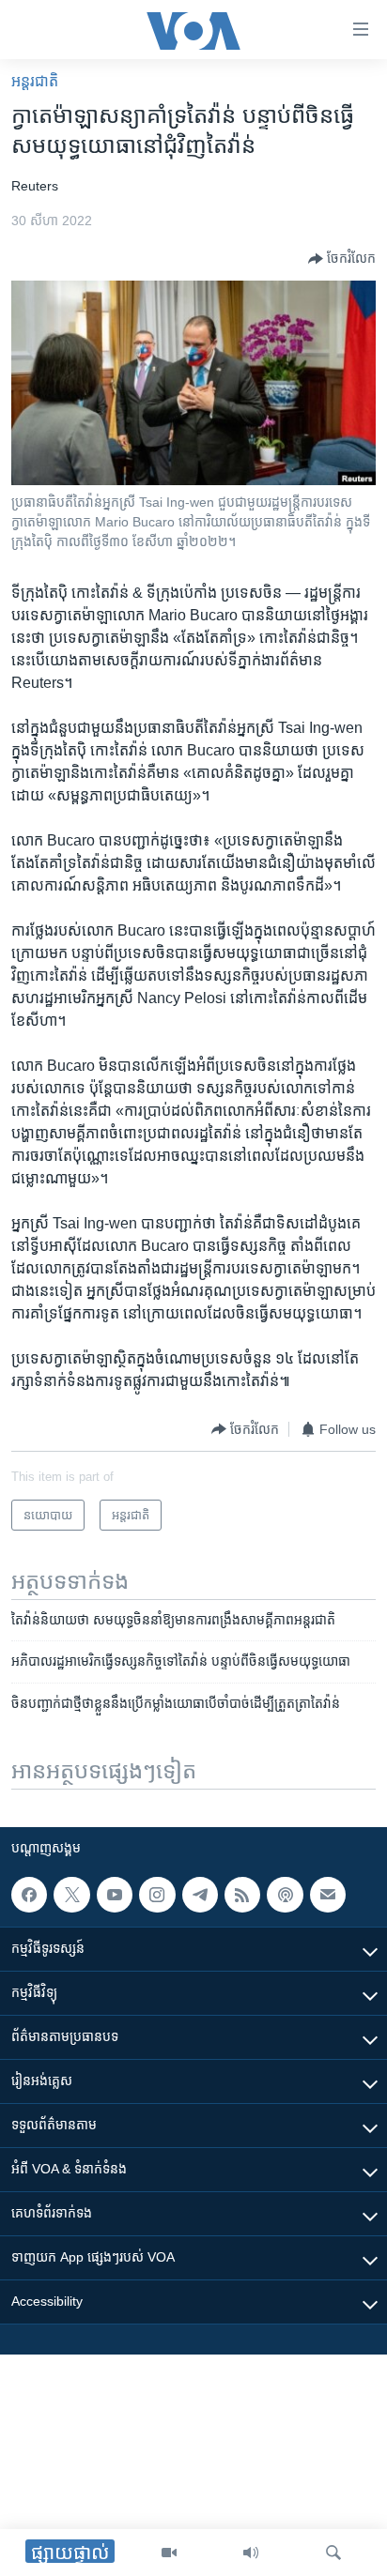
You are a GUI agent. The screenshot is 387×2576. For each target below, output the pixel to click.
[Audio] (251, 2553)
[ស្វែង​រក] (333, 2553)
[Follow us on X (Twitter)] (71, 1895)
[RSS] (242, 1895)
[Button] (342, 259)
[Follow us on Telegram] (200, 1895)
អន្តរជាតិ (35, 81)
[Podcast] (285, 1895)
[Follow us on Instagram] (157, 1895)
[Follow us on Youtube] (115, 1895)
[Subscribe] (328, 1895)
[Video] (169, 2553)
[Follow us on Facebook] (29, 1895)
